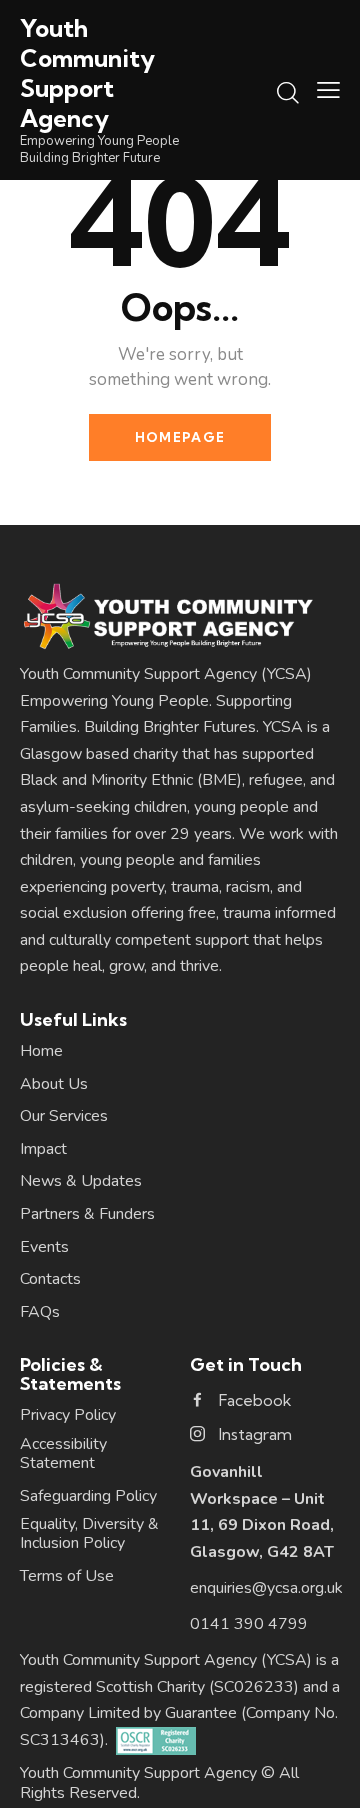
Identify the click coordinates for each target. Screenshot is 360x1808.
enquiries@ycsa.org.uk (266, 1588)
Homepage (180, 437)
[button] (328, 90)
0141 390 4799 (249, 1624)
